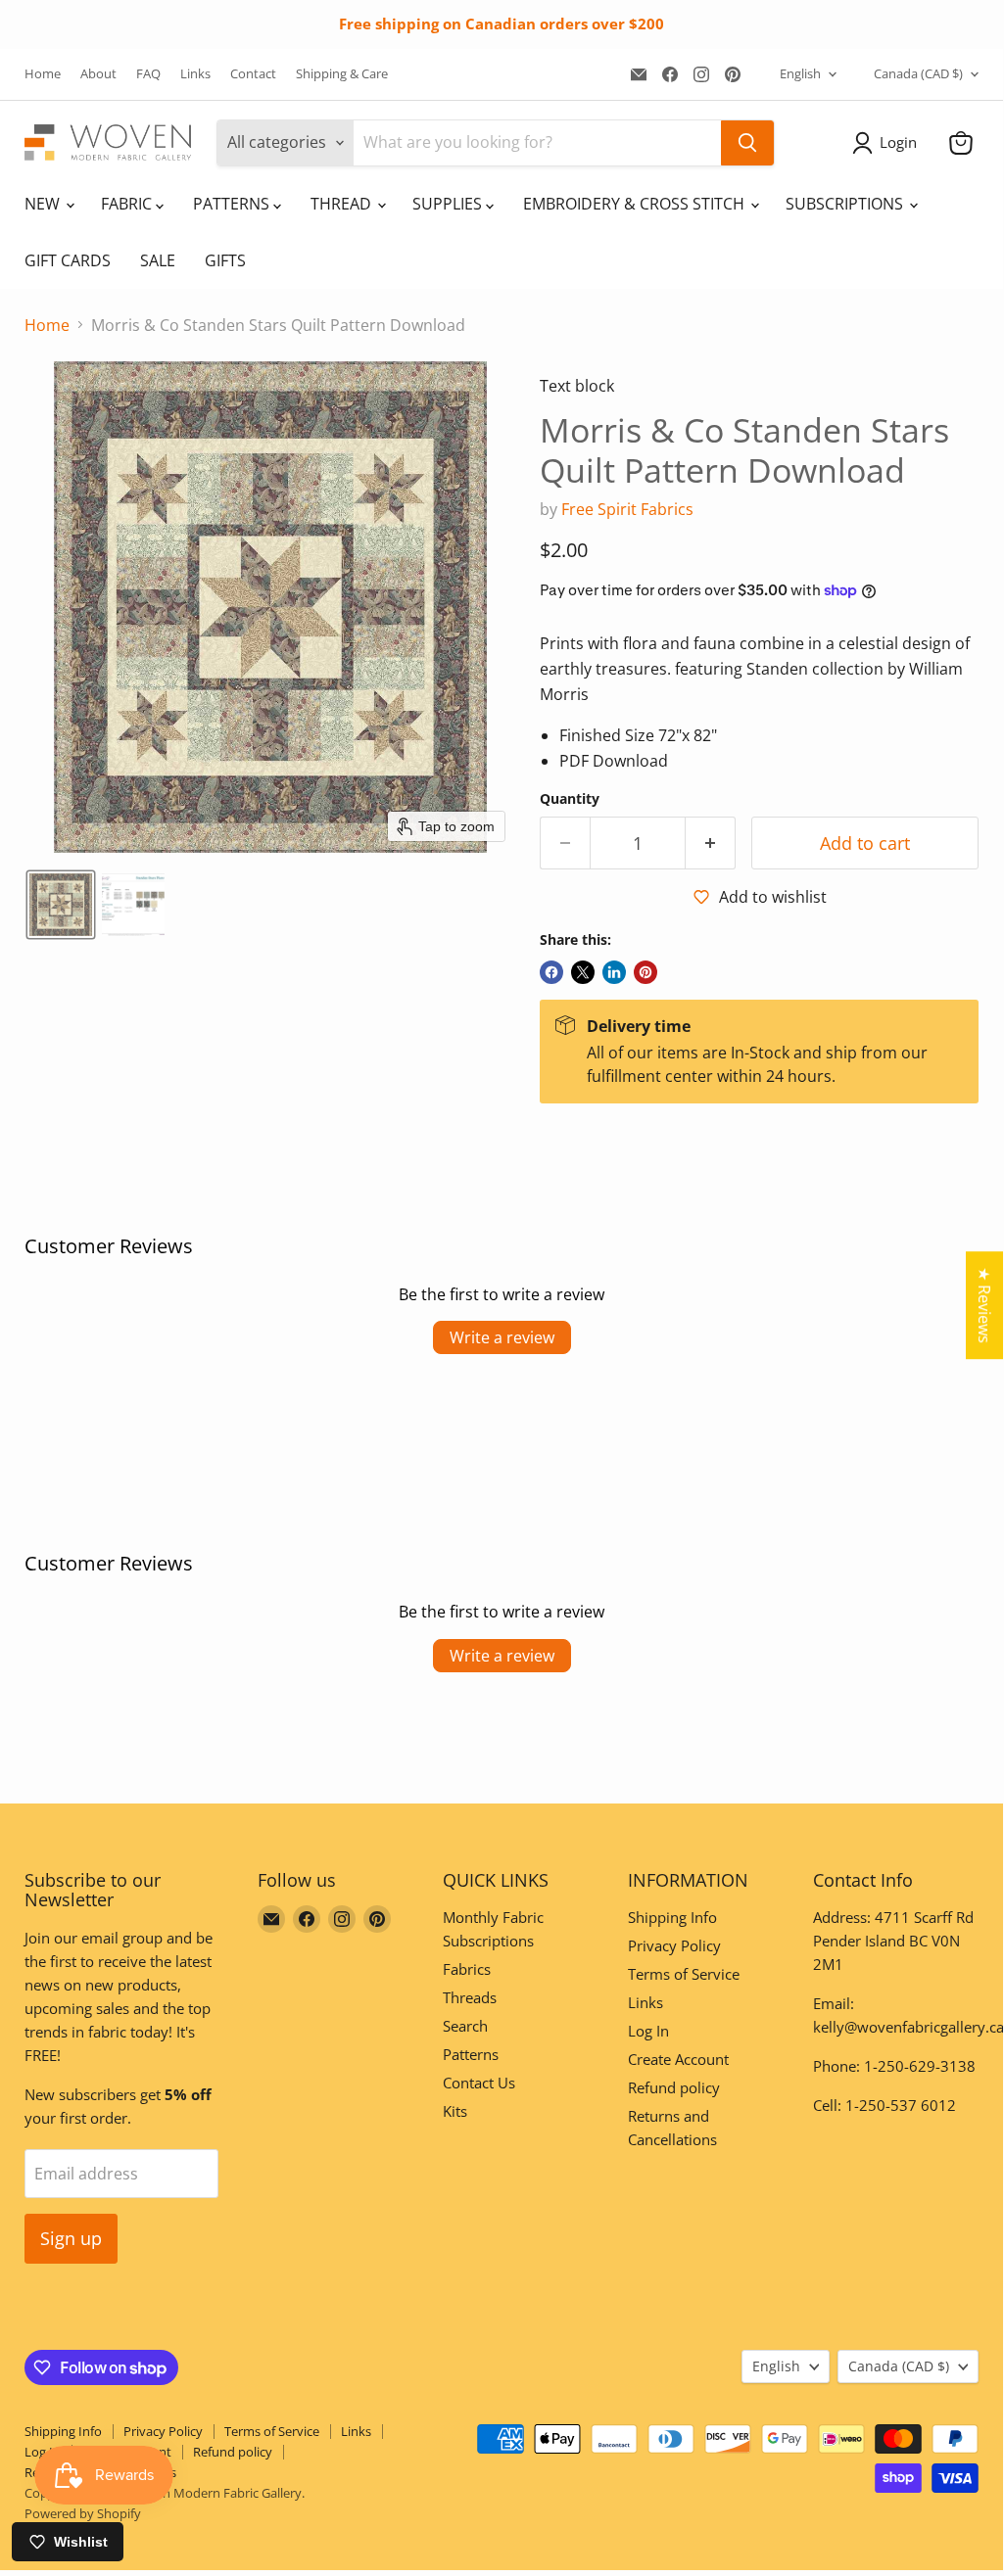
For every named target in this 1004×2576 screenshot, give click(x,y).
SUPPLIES (449, 204)
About (98, 74)
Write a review (502, 1337)
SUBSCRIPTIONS (846, 204)
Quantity (570, 799)
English (800, 73)
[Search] (747, 143)
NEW (44, 204)
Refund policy (674, 2087)
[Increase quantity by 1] (711, 843)
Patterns (471, 2054)
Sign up (71, 2238)
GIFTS (225, 260)
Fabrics (467, 1969)
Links (195, 74)
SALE (158, 260)
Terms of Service (684, 1974)
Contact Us (479, 2083)
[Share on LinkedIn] (614, 972)
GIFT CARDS (68, 260)
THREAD (343, 204)
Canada (918, 73)
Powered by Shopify (83, 2513)
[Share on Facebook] (551, 972)
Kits (455, 2111)
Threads (470, 1997)
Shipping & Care (342, 74)
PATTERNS (233, 204)
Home (43, 74)
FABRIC (128, 204)
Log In (648, 2031)
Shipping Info (672, 1917)
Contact (253, 74)
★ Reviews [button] (984, 1305)
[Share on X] (583, 972)
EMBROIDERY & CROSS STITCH (636, 204)
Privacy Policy (674, 1945)
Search (465, 2026)
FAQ (148, 74)
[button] (888, 143)
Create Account (678, 2059)
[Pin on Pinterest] (645, 972)
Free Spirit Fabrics (627, 509)
